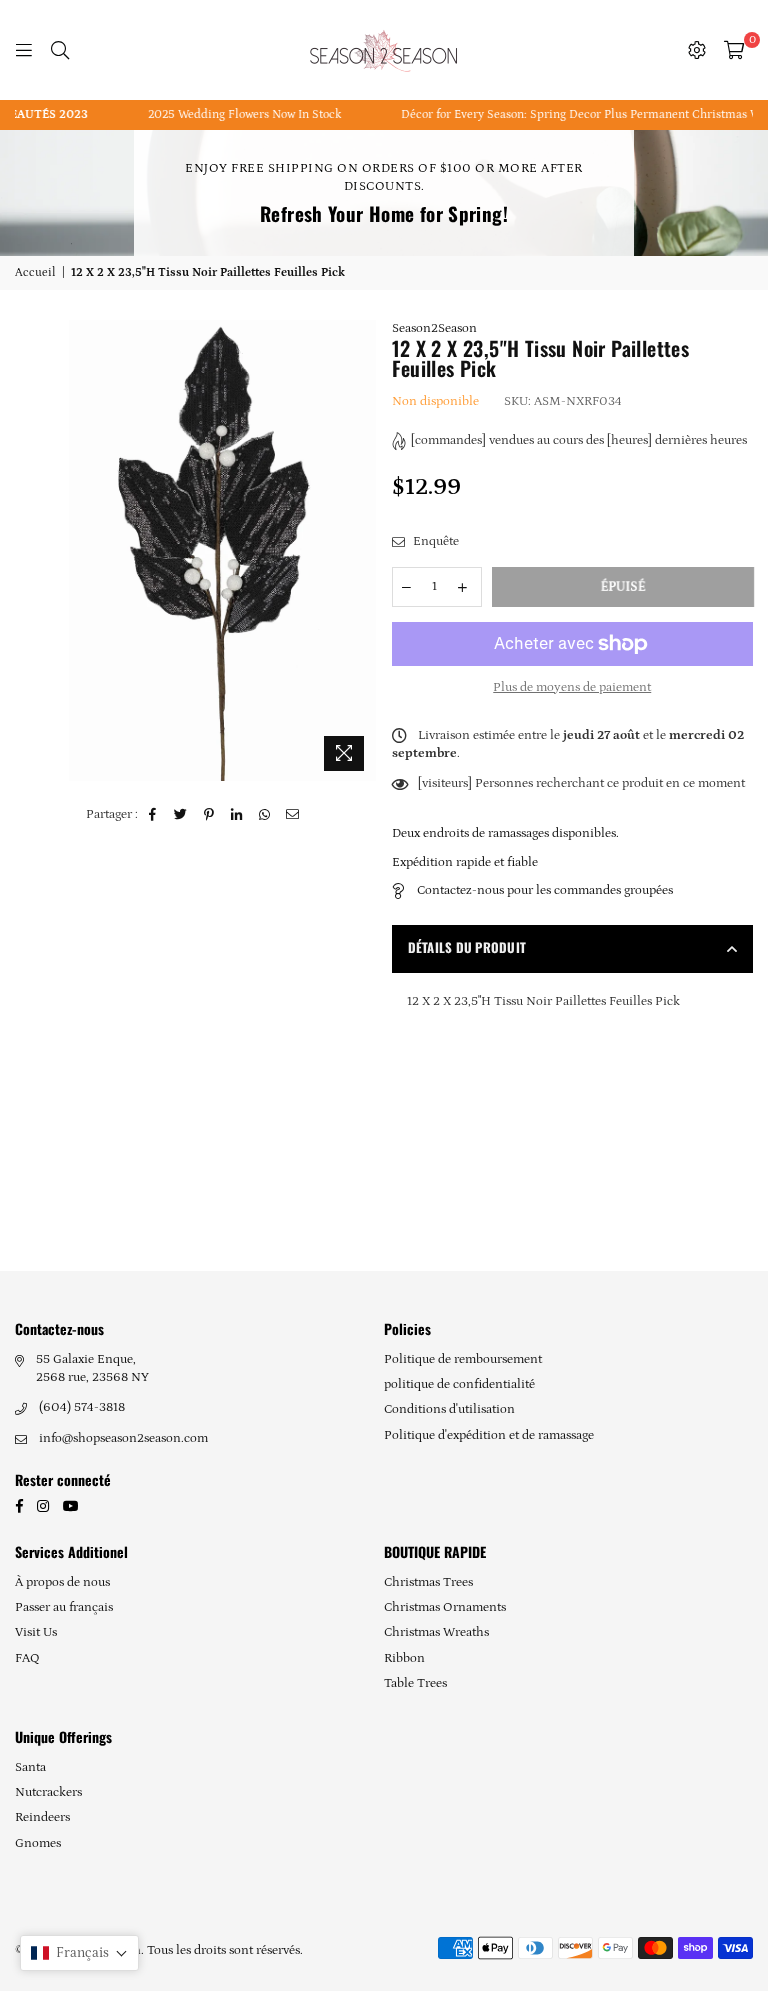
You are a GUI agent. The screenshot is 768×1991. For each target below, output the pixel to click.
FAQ (27, 1658)
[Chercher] (60, 50)
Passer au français (64, 1607)
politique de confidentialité (459, 1384)
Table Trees (415, 1683)
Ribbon (404, 1658)
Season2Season (434, 328)
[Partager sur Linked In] (237, 815)
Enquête (434, 541)
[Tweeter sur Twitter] (181, 815)
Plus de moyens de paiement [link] (572, 687)
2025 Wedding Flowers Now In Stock (233, 114)
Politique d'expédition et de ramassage (489, 1435)
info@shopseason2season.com (123, 1438)
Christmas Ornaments (445, 1607)
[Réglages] (697, 50)
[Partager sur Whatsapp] (265, 815)
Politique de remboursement (463, 1359)
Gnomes (38, 1843)
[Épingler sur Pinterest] (209, 815)
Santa (30, 1767)
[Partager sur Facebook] (153, 815)
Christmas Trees (428, 1582)
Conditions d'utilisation (449, 1409)
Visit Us (36, 1632)
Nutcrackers (48, 1792)
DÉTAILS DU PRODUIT (467, 947)
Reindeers (42, 1817)
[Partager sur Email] (293, 815)
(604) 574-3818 (82, 1407)
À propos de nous (62, 1582)
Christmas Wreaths (436, 1632)
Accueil (35, 272)
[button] (79, 1953)
